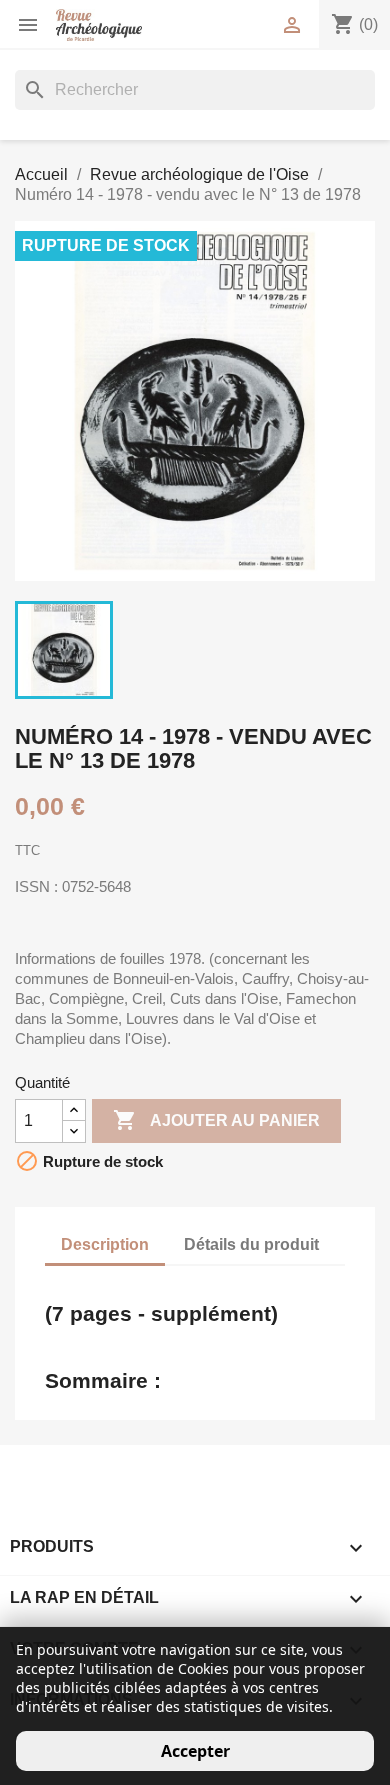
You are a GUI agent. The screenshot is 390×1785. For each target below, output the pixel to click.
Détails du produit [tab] (251, 1244)
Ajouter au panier (216, 1120)
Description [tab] (105, 1244)
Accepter (195, 1751)
